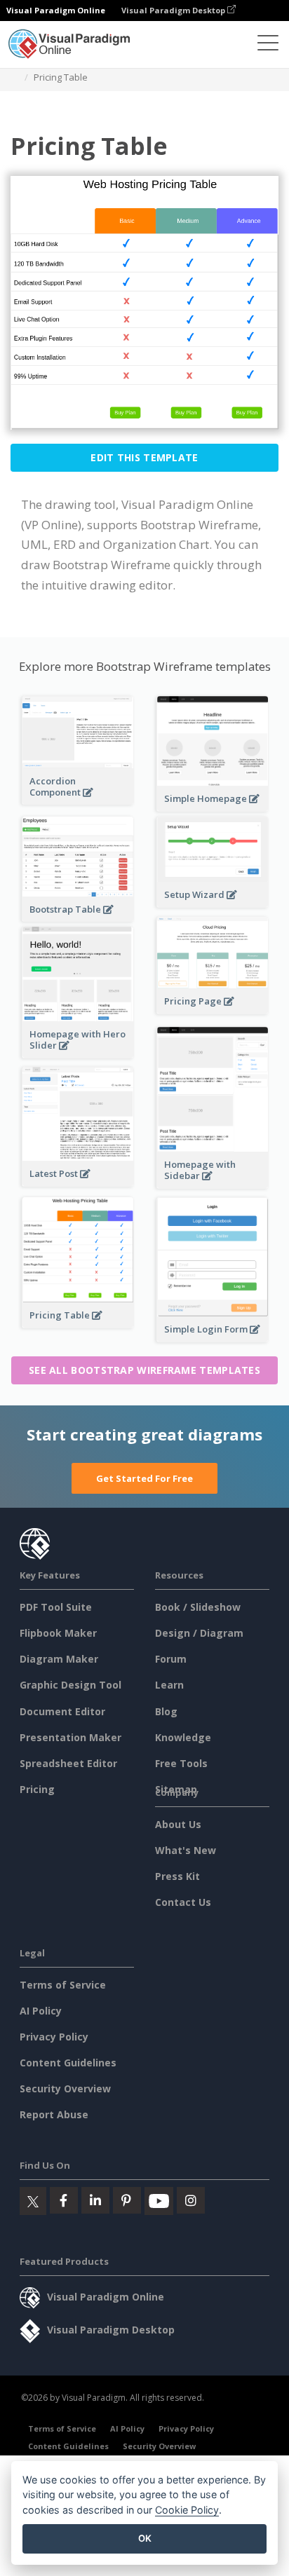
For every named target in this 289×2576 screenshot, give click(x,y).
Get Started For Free (144, 1478)
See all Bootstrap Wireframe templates (144, 1370)
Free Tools (181, 1763)
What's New (186, 1850)
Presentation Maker (70, 1737)
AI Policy (41, 2011)
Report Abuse (54, 2114)
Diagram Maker (59, 1659)
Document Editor (62, 1711)
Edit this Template (144, 457)
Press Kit (177, 1876)
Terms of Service (63, 1985)
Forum (171, 1659)
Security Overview (65, 2088)
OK (145, 2538)
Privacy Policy (54, 2037)
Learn (169, 1685)
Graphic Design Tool (70, 1685)
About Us (178, 1824)
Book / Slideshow (198, 1607)
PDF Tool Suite (56, 1607)
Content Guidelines (68, 2063)
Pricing (37, 1789)
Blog (166, 1711)
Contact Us (183, 1902)
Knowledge (183, 1737)
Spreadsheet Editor (68, 1763)
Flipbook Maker (58, 1633)
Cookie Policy (187, 2510)
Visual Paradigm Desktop (174, 10)
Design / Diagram (199, 1633)
